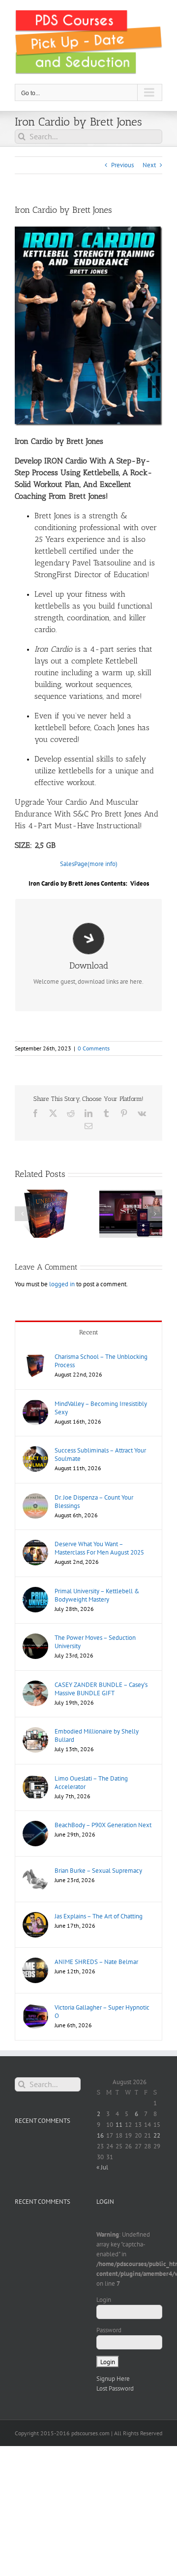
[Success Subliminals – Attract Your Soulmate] (35, 1451)
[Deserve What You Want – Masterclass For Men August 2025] (35, 1544)
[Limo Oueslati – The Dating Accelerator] (35, 1779)
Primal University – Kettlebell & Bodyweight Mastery (97, 1595)
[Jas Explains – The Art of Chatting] (35, 1917)
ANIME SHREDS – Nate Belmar (96, 1962)
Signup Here (113, 2379)
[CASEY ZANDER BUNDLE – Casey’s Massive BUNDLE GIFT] (35, 1685)
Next (149, 165)
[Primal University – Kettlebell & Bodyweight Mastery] (35, 1592)
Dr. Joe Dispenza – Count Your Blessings (94, 1502)
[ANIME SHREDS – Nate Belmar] (35, 1962)
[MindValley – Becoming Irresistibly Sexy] (35, 1404)
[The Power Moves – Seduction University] (35, 1638)
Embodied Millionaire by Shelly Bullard (97, 1735)
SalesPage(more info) (89, 864)
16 (100, 2135)
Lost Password (115, 2388)
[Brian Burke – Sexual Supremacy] (35, 1871)
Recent (89, 1332)
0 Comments (94, 1048)
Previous (122, 165)
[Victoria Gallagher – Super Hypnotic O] (35, 2008)
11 (119, 2125)
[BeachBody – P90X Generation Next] (35, 1825)
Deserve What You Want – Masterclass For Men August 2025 (99, 1548)
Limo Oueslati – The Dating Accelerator (91, 1783)
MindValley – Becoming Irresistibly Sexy (101, 1408)
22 (157, 2135)
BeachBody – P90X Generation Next (103, 1825)
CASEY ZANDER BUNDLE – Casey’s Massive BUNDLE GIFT (101, 1689)
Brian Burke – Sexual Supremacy (98, 1871)
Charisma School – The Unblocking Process (101, 1361)
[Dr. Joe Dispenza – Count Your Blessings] (35, 1498)
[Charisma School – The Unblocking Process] (35, 1357)
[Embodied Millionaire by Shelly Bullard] (35, 1732)
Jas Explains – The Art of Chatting (99, 1916)
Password (109, 2330)
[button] (22, 1214)
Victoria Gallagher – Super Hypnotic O (102, 2012)
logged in (62, 1284)
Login (104, 2300)
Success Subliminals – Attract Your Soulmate (100, 1454)
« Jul (102, 2167)
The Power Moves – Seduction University (95, 1642)
